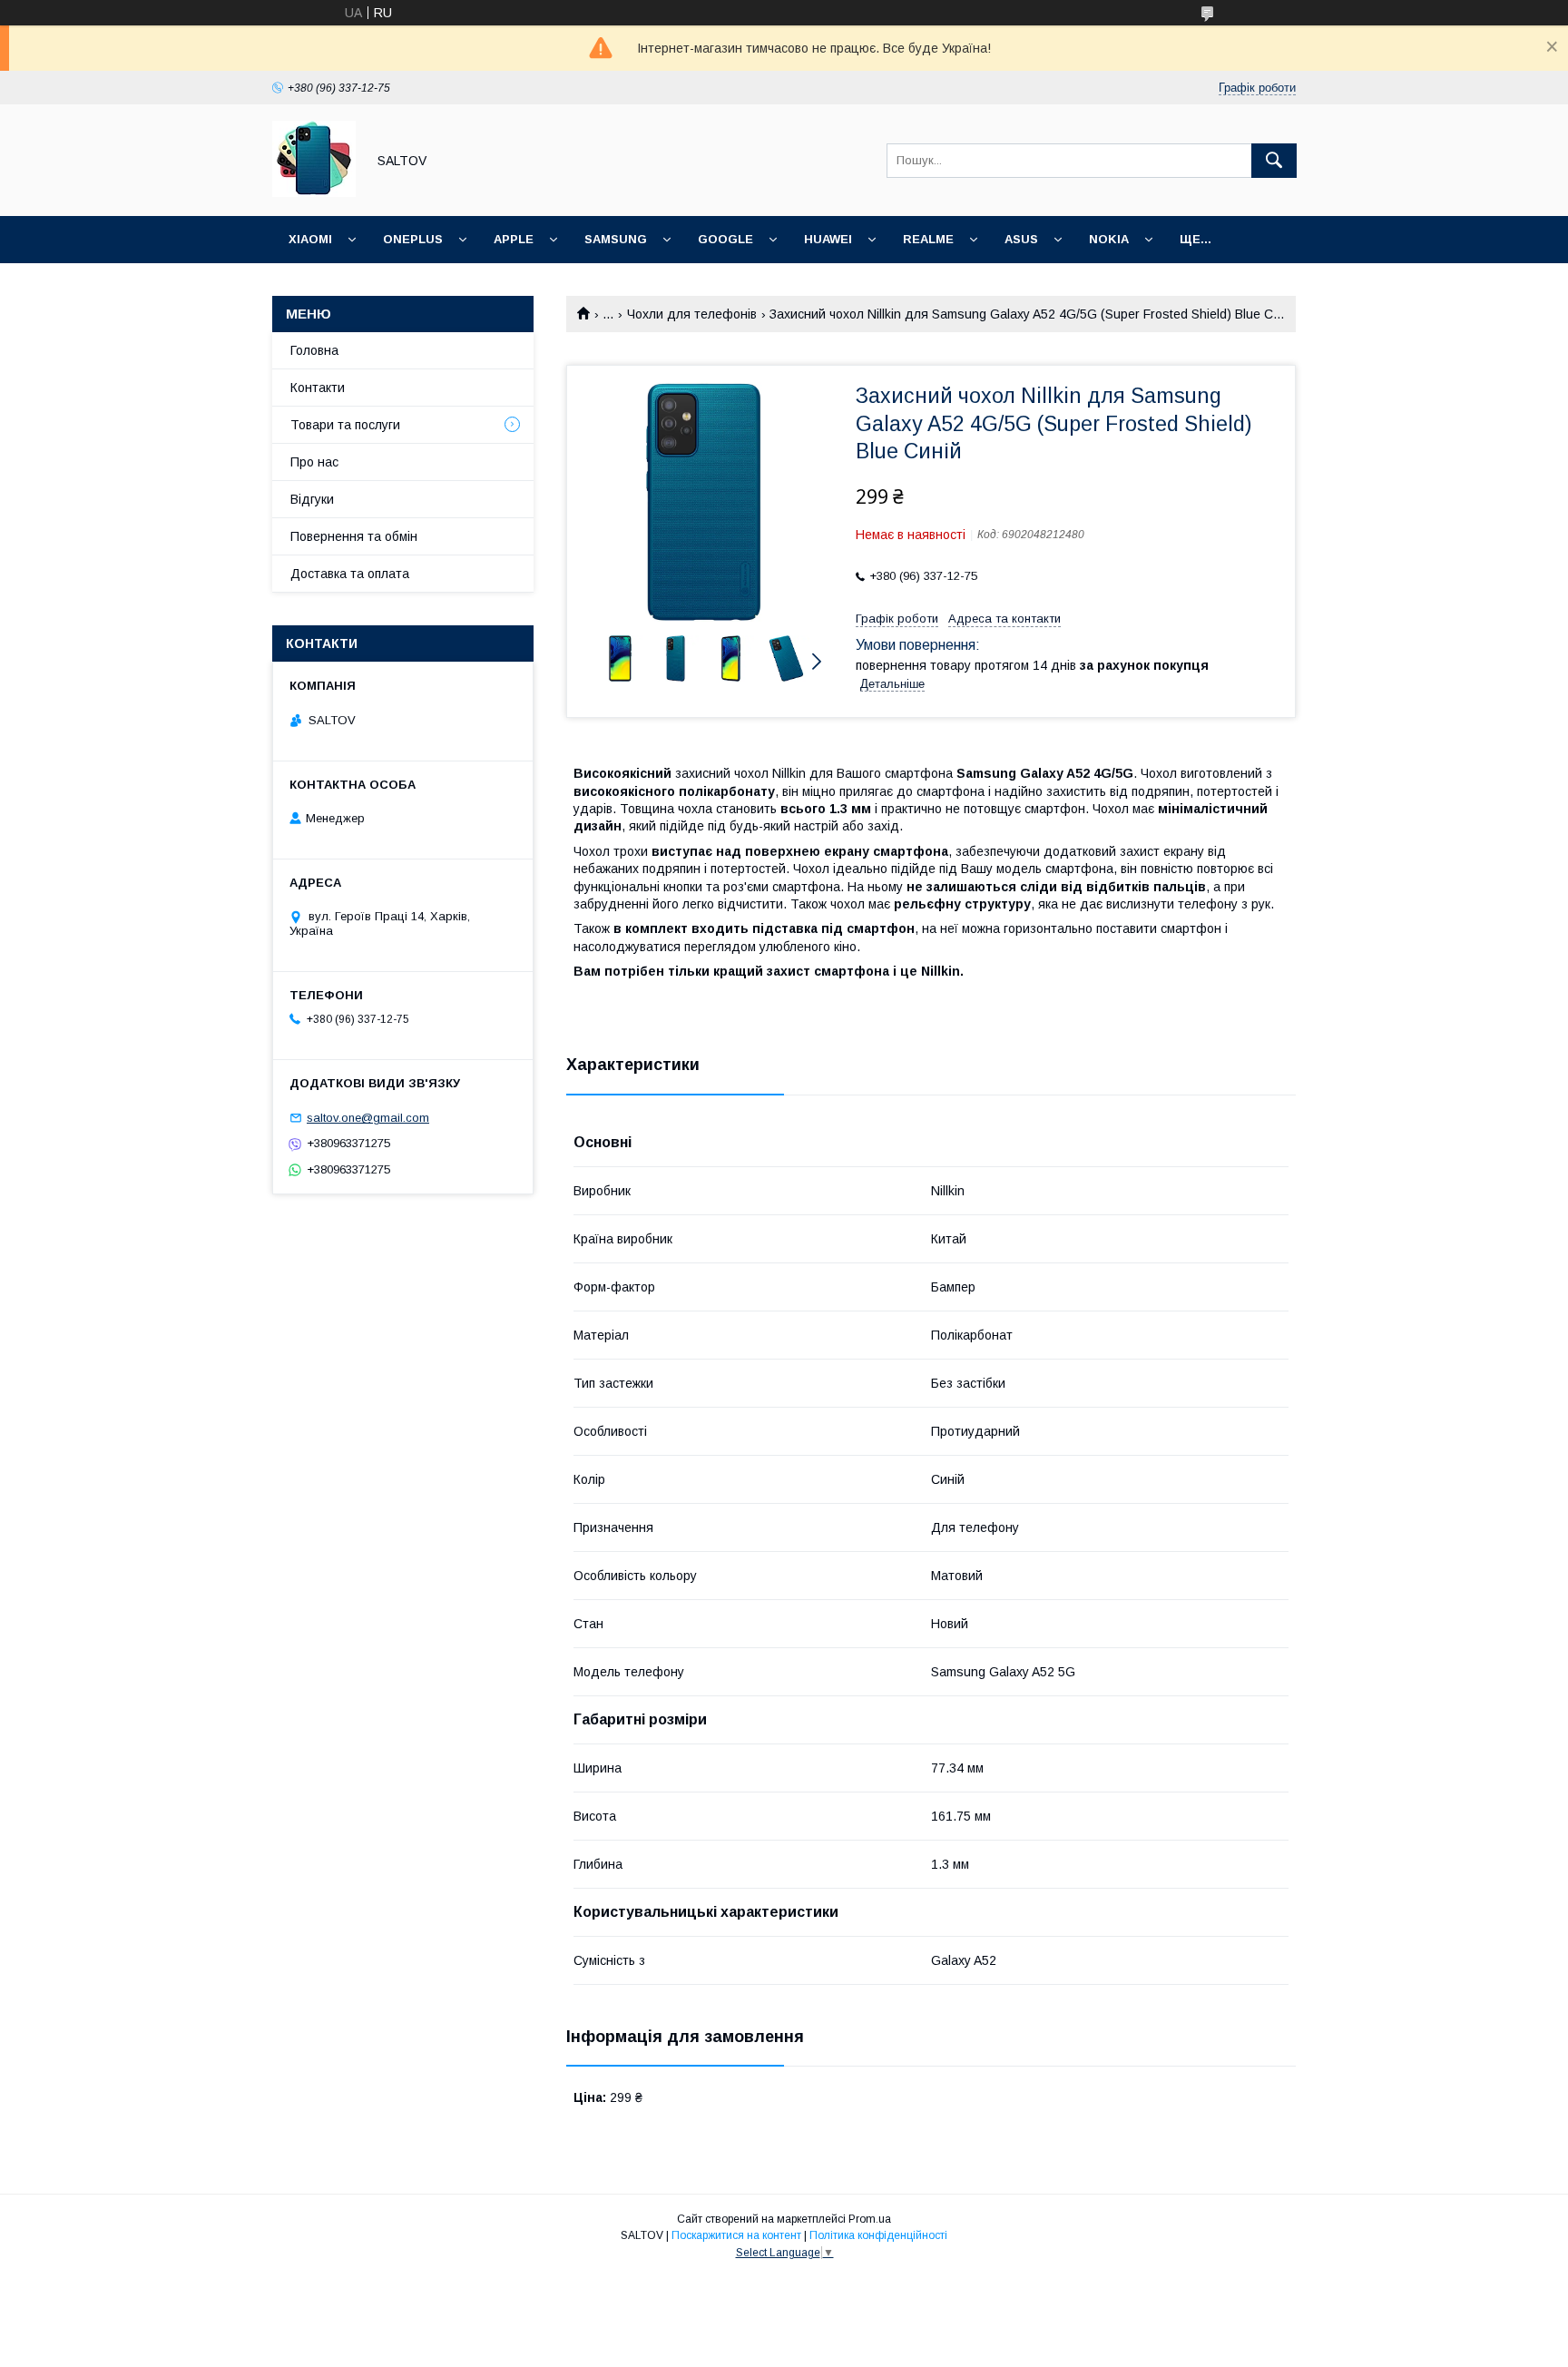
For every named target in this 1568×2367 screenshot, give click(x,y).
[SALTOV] (314, 192)
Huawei (828, 239)
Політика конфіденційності (878, 2235)
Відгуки (312, 499)
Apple (514, 239)
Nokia (1109, 239)
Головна (314, 350)
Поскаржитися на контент (736, 2235)
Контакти (318, 388)
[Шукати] (1274, 161)
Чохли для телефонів (692, 314)
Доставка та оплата (350, 574)
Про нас (314, 462)
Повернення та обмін (354, 536)
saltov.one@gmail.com (368, 1118)
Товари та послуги (345, 425)
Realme (928, 239)
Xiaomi (310, 239)
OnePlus (413, 239)
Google (725, 239)
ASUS (1021, 239)
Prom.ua (870, 2219)
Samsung (616, 239)
